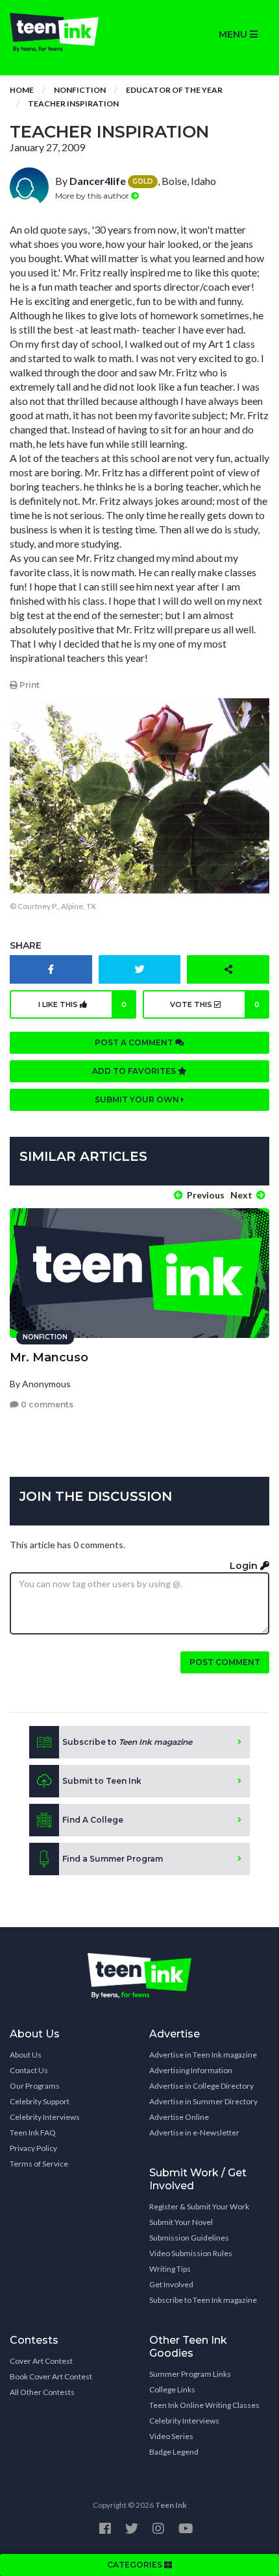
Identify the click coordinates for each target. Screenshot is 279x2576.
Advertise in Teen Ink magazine (203, 2055)
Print (29, 685)
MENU (234, 34)
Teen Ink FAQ (33, 2132)
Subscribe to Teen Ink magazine (203, 2300)
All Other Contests (42, 2392)
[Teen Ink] (70, 32)
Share (26, 945)
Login (245, 1566)
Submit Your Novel (181, 2222)
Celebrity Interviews (45, 2117)
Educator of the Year (174, 90)
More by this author (93, 196)
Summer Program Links (190, 2374)
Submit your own (138, 1100)
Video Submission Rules (191, 2253)
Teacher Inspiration (73, 103)
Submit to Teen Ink (102, 1781)
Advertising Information (191, 2070)
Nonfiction (80, 90)
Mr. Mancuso (49, 1357)
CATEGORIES (136, 2565)
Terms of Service (39, 2164)
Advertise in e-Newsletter (194, 2132)
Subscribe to (127, 1742)
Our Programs (35, 2086)
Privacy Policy (33, 2148)
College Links (172, 2389)
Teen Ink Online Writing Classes (204, 2405)
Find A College (93, 1820)
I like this (83, 1004)
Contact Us (29, 2070)
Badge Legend (174, 2452)
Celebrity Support (40, 2101)
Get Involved (171, 2284)
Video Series (171, 2436)
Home (22, 90)
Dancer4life (98, 181)
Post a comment (135, 1042)
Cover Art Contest (41, 2361)
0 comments (46, 1404)
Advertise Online (179, 2117)
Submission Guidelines (189, 2238)
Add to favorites (135, 1071)
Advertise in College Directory (201, 2086)
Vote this (215, 1004)
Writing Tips (170, 2269)
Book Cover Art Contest (51, 2376)
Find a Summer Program (113, 1859)
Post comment (225, 1662)
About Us (26, 2055)
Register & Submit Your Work (199, 2206)
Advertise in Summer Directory (203, 2101)
